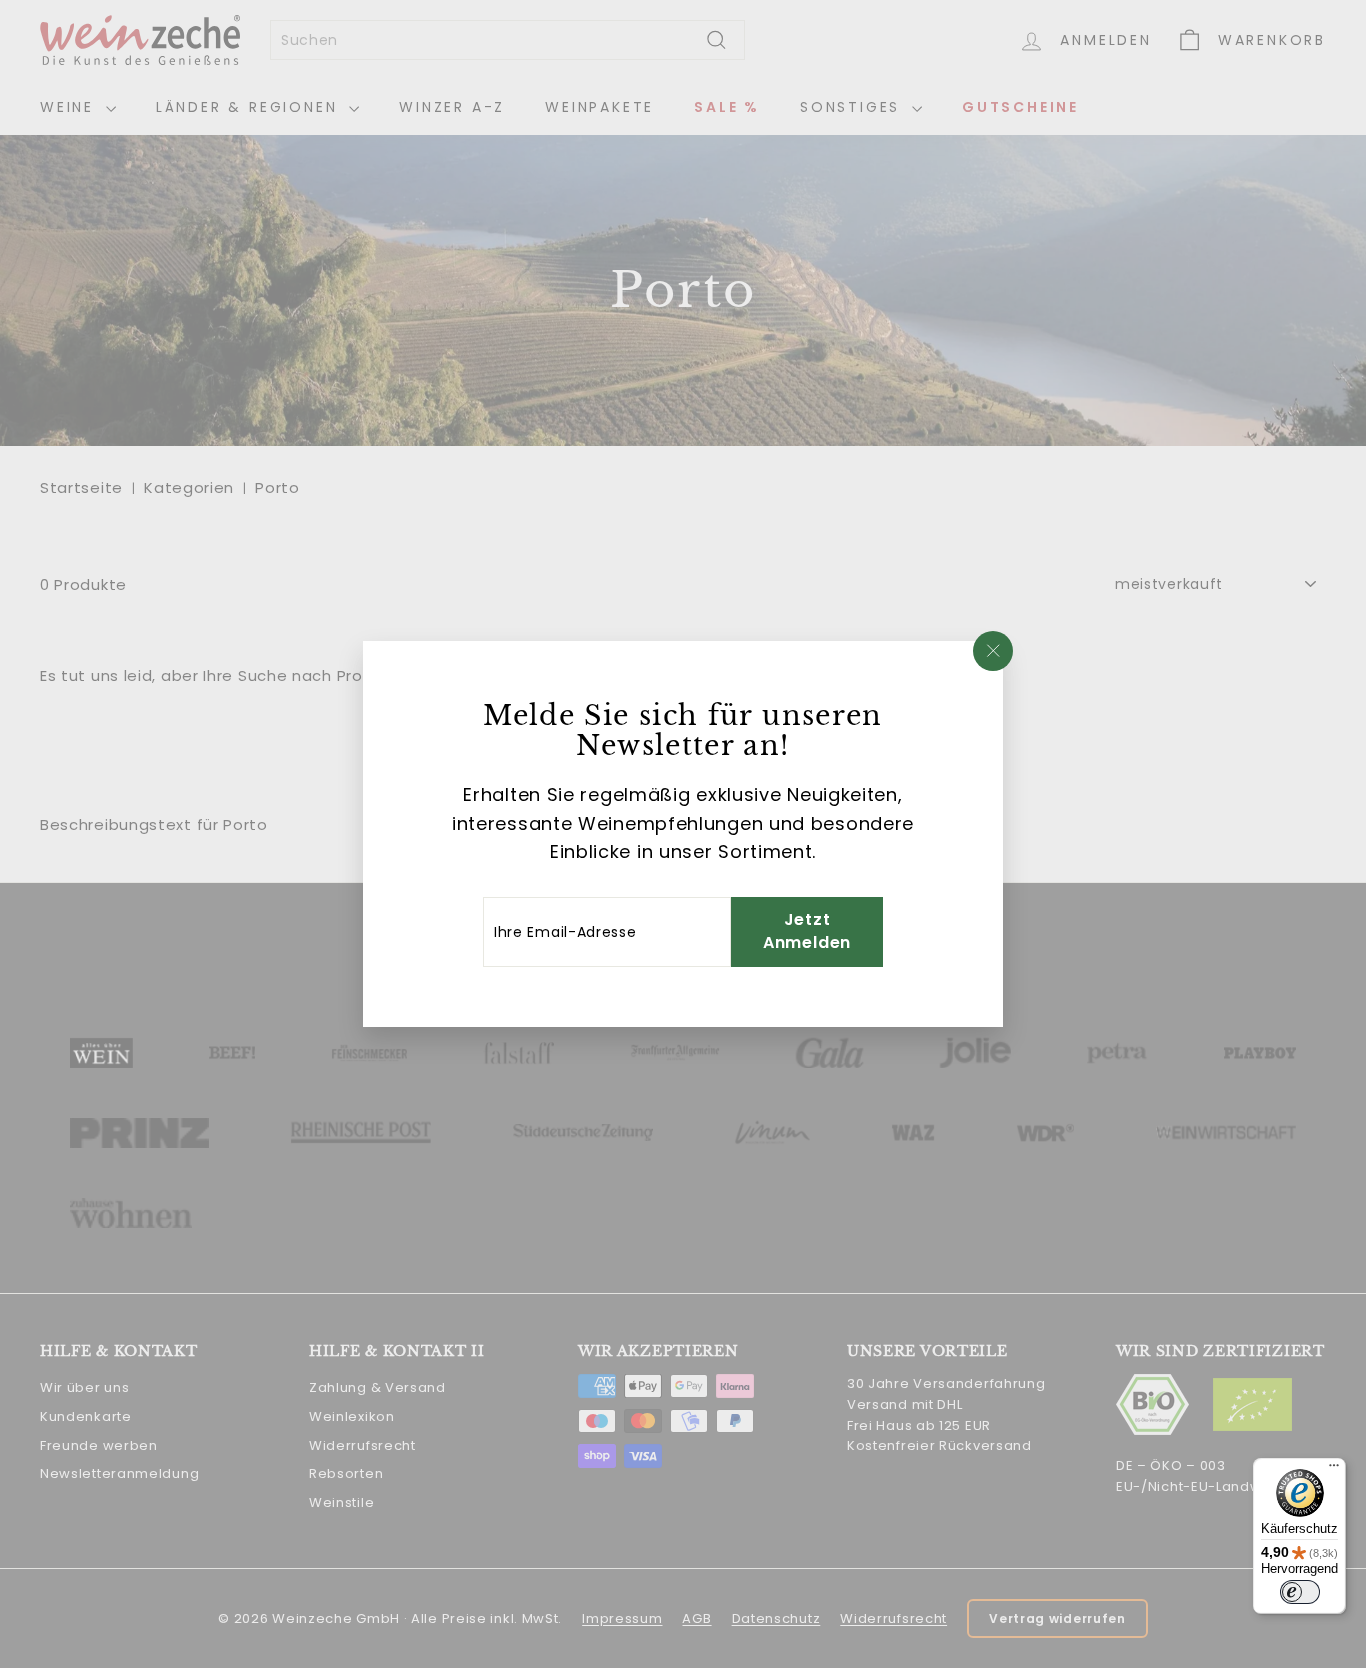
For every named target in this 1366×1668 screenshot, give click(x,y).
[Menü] (1334, 1470)
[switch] (1300, 1592)
